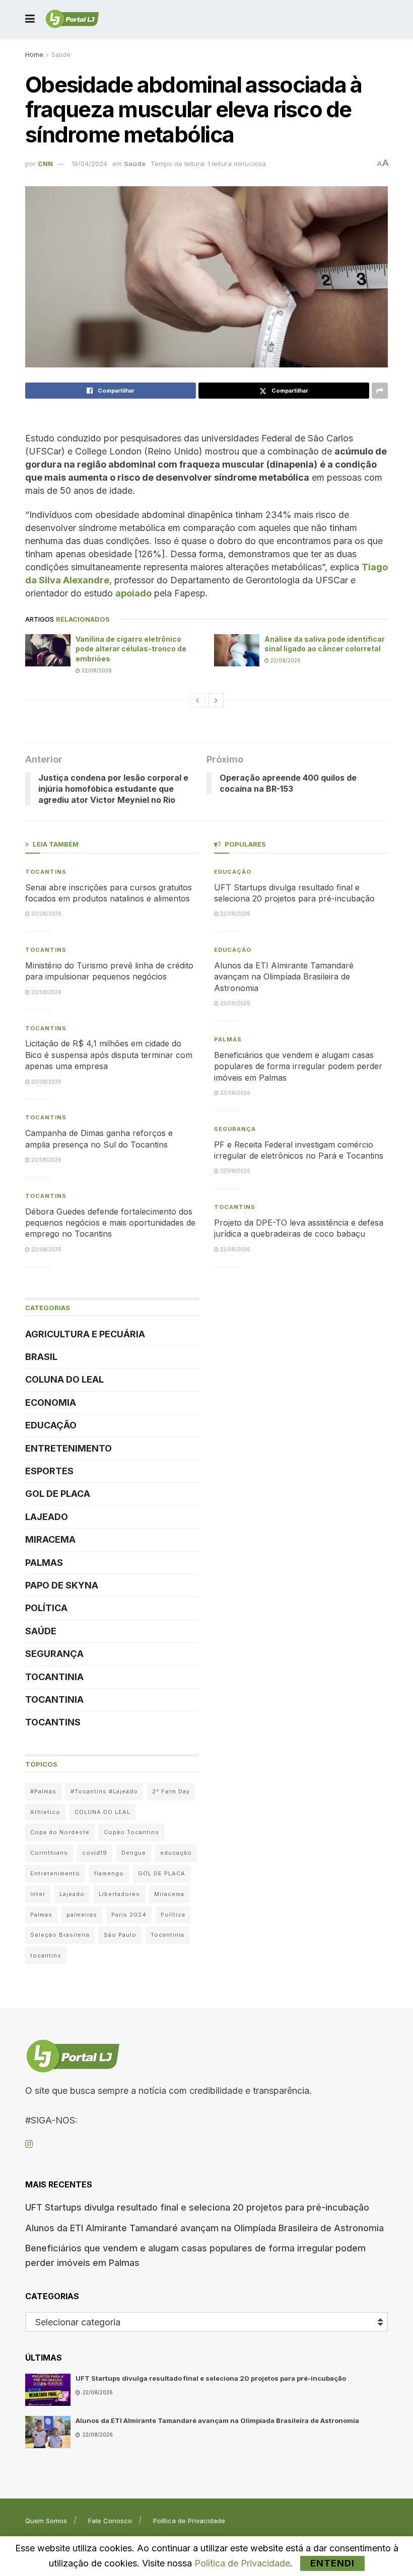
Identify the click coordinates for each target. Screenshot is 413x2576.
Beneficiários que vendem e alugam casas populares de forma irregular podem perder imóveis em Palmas (298, 1066)
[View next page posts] (216, 700)
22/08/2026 (96, 670)
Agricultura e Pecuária (85, 1334)
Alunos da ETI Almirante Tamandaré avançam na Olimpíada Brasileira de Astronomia (284, 977)
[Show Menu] (30, 19)
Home (34, 55)
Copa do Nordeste (60, 1832)
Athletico (45, 1812)
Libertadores (119, 1894)
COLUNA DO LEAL (64, 1379)
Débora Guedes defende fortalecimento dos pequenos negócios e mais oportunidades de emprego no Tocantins (110, 1223)
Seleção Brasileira (60, 1935)
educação (176, 1853)
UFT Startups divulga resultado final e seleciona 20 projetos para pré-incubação (197, 2207)
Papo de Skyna (62, 1585)
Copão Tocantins (131, 1832)
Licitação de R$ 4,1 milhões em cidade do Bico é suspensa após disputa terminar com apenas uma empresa (109, 1055)
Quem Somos (46, 2521)
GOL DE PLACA (58, 1494)
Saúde (61, 55)
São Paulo (120, 1935)
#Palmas (43, 1791)
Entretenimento (68, 1448)
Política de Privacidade (189, 2521)
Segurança (54, 1654)
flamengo (109, 1873)
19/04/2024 (89, 164)
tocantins (46, 1955)
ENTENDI (332, 2563)
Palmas (44, 1563)
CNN (45, 164)
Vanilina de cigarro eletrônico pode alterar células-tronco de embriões (131, 649)
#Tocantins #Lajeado (104, 1791)
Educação (51, 1425)
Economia (51, 1403)
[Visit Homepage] (72, 19)
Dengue (134, 1853)
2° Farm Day (171, 1791)
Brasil (41, 1357)
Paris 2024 (129, 1915)
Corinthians (49, 1853)
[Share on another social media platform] (380, 391)
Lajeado (47, 1517)
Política (46, 1608)
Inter (38, 1894)
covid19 (95, 1853)
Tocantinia (54, 1677)
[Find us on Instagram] (29, 2144)
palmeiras (82, 1915)
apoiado (133, 593)
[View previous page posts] (197, 700)
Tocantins (46, 872)
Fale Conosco (110, 2521)
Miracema (50, 1539)
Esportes (49, 1471)
